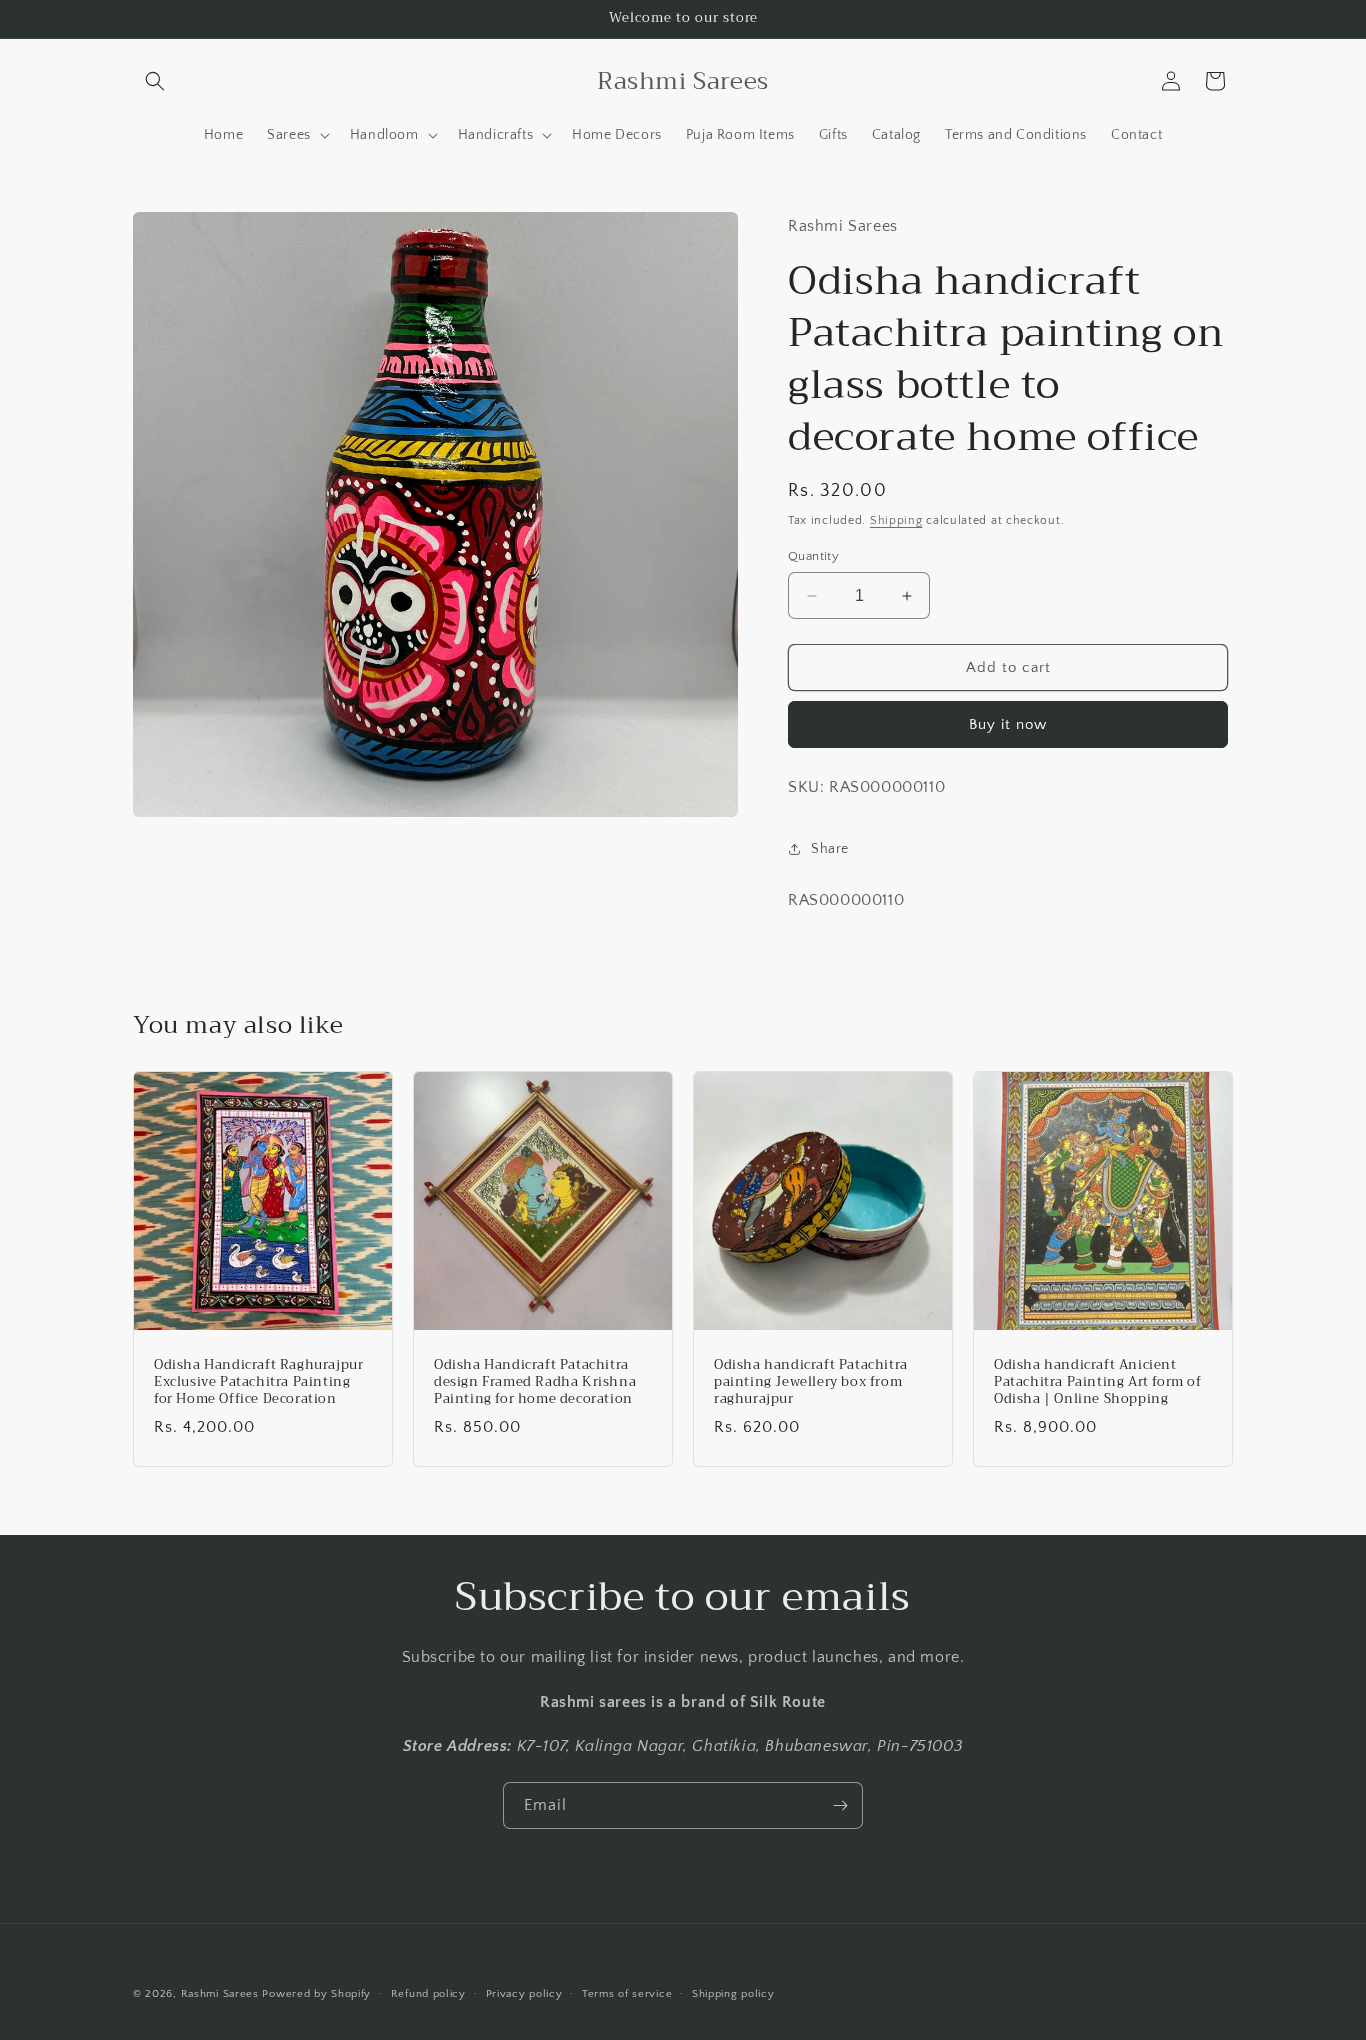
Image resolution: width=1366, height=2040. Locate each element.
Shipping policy (733, 1993)
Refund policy (428, 1993)
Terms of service (627, 1993)
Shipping (896, 520)
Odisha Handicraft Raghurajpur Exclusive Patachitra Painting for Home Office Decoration (258, 1382)
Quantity (813, 556)
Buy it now (1008, 724)
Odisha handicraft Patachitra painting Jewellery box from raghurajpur (811, 1382)
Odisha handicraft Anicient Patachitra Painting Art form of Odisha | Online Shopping (1098, 1382)
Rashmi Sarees (220, 1994)
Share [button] (830, 849)
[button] (155, 81)
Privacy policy (524, 1993)
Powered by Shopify (316, 1994)
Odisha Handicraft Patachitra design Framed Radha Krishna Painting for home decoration (535, 1382)
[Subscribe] (840, 1805)
